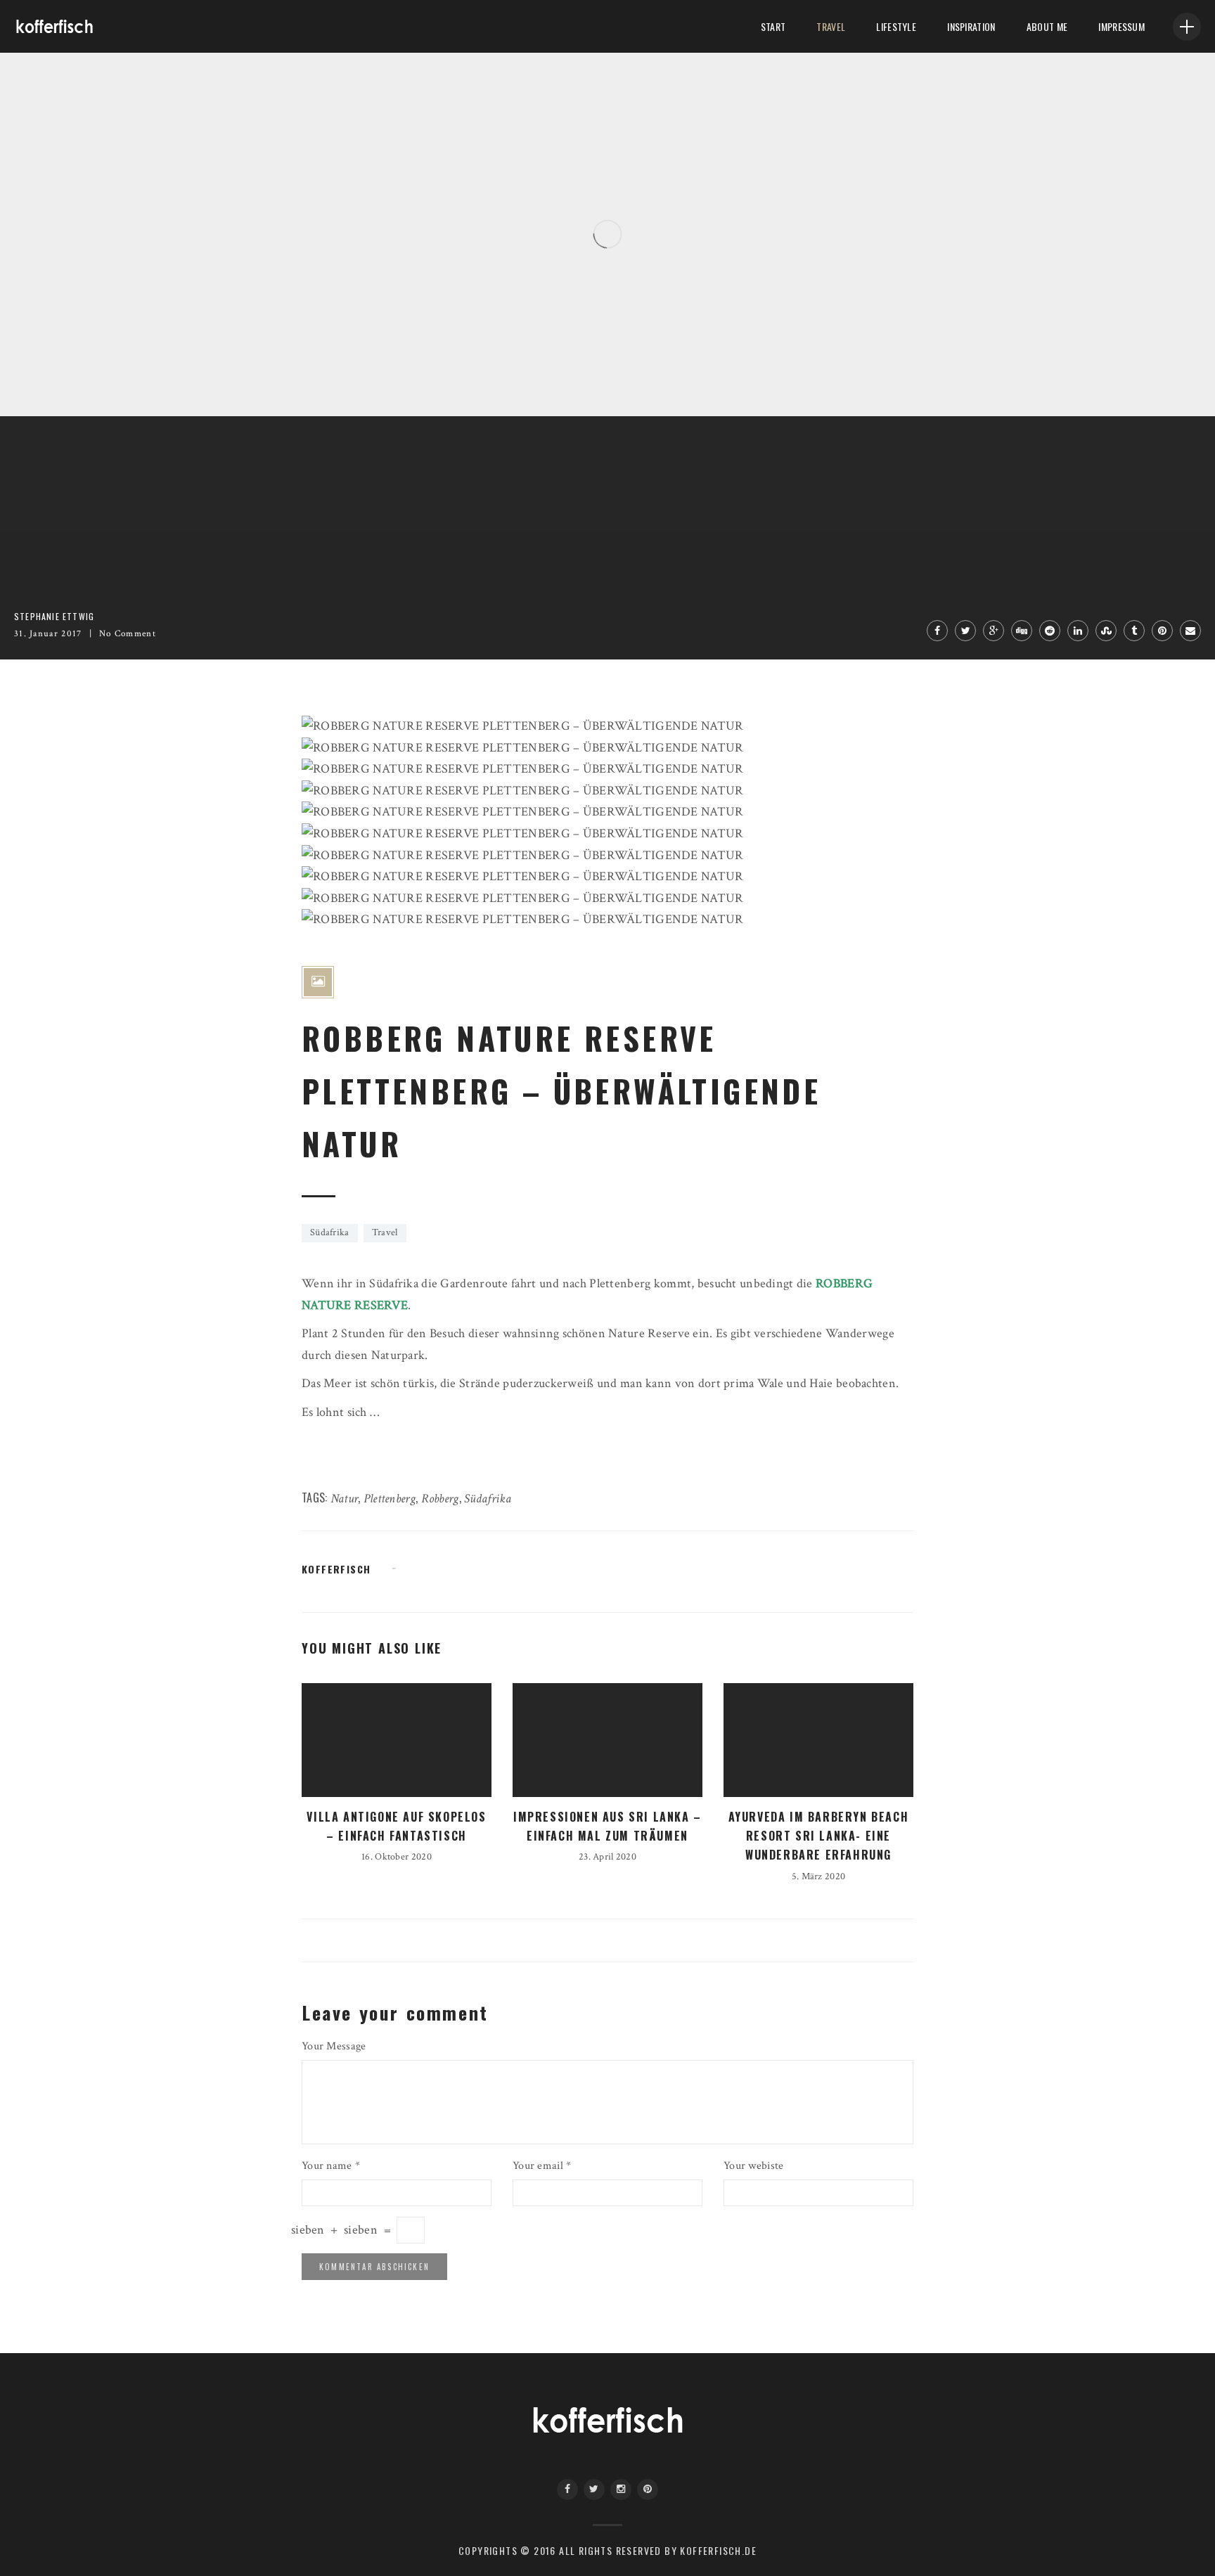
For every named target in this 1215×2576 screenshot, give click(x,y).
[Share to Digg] (1022, 631)
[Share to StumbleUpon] (1106, 631)
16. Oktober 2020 (146, 377)
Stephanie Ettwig (65, 377)
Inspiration (971, 26)
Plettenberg (390, 1499)
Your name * (331, 2166)
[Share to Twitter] (965, 631)
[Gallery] (318, 982)
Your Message (334, 2046)
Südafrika (330, 1232)
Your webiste (753, 2166)
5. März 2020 (818, 1876)
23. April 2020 (607, 1857)
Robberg (440, 1499)
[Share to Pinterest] (1162, 631)
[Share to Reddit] (1050, 631)
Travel (831, 26)
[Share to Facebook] (937, 631)
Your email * (542, 2166)
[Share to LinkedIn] (1078, 631)
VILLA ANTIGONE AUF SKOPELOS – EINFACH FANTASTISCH (208, 352)
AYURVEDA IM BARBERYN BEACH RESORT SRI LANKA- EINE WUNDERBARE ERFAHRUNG (819, 1836)
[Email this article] (1190, 631)
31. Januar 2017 (48, 634)
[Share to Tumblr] (1134, 631)
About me (1047, 26)
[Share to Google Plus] (994, 631)
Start (773, 26)
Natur (344, 1499)
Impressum (1121, 26)
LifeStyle (896, 26)
